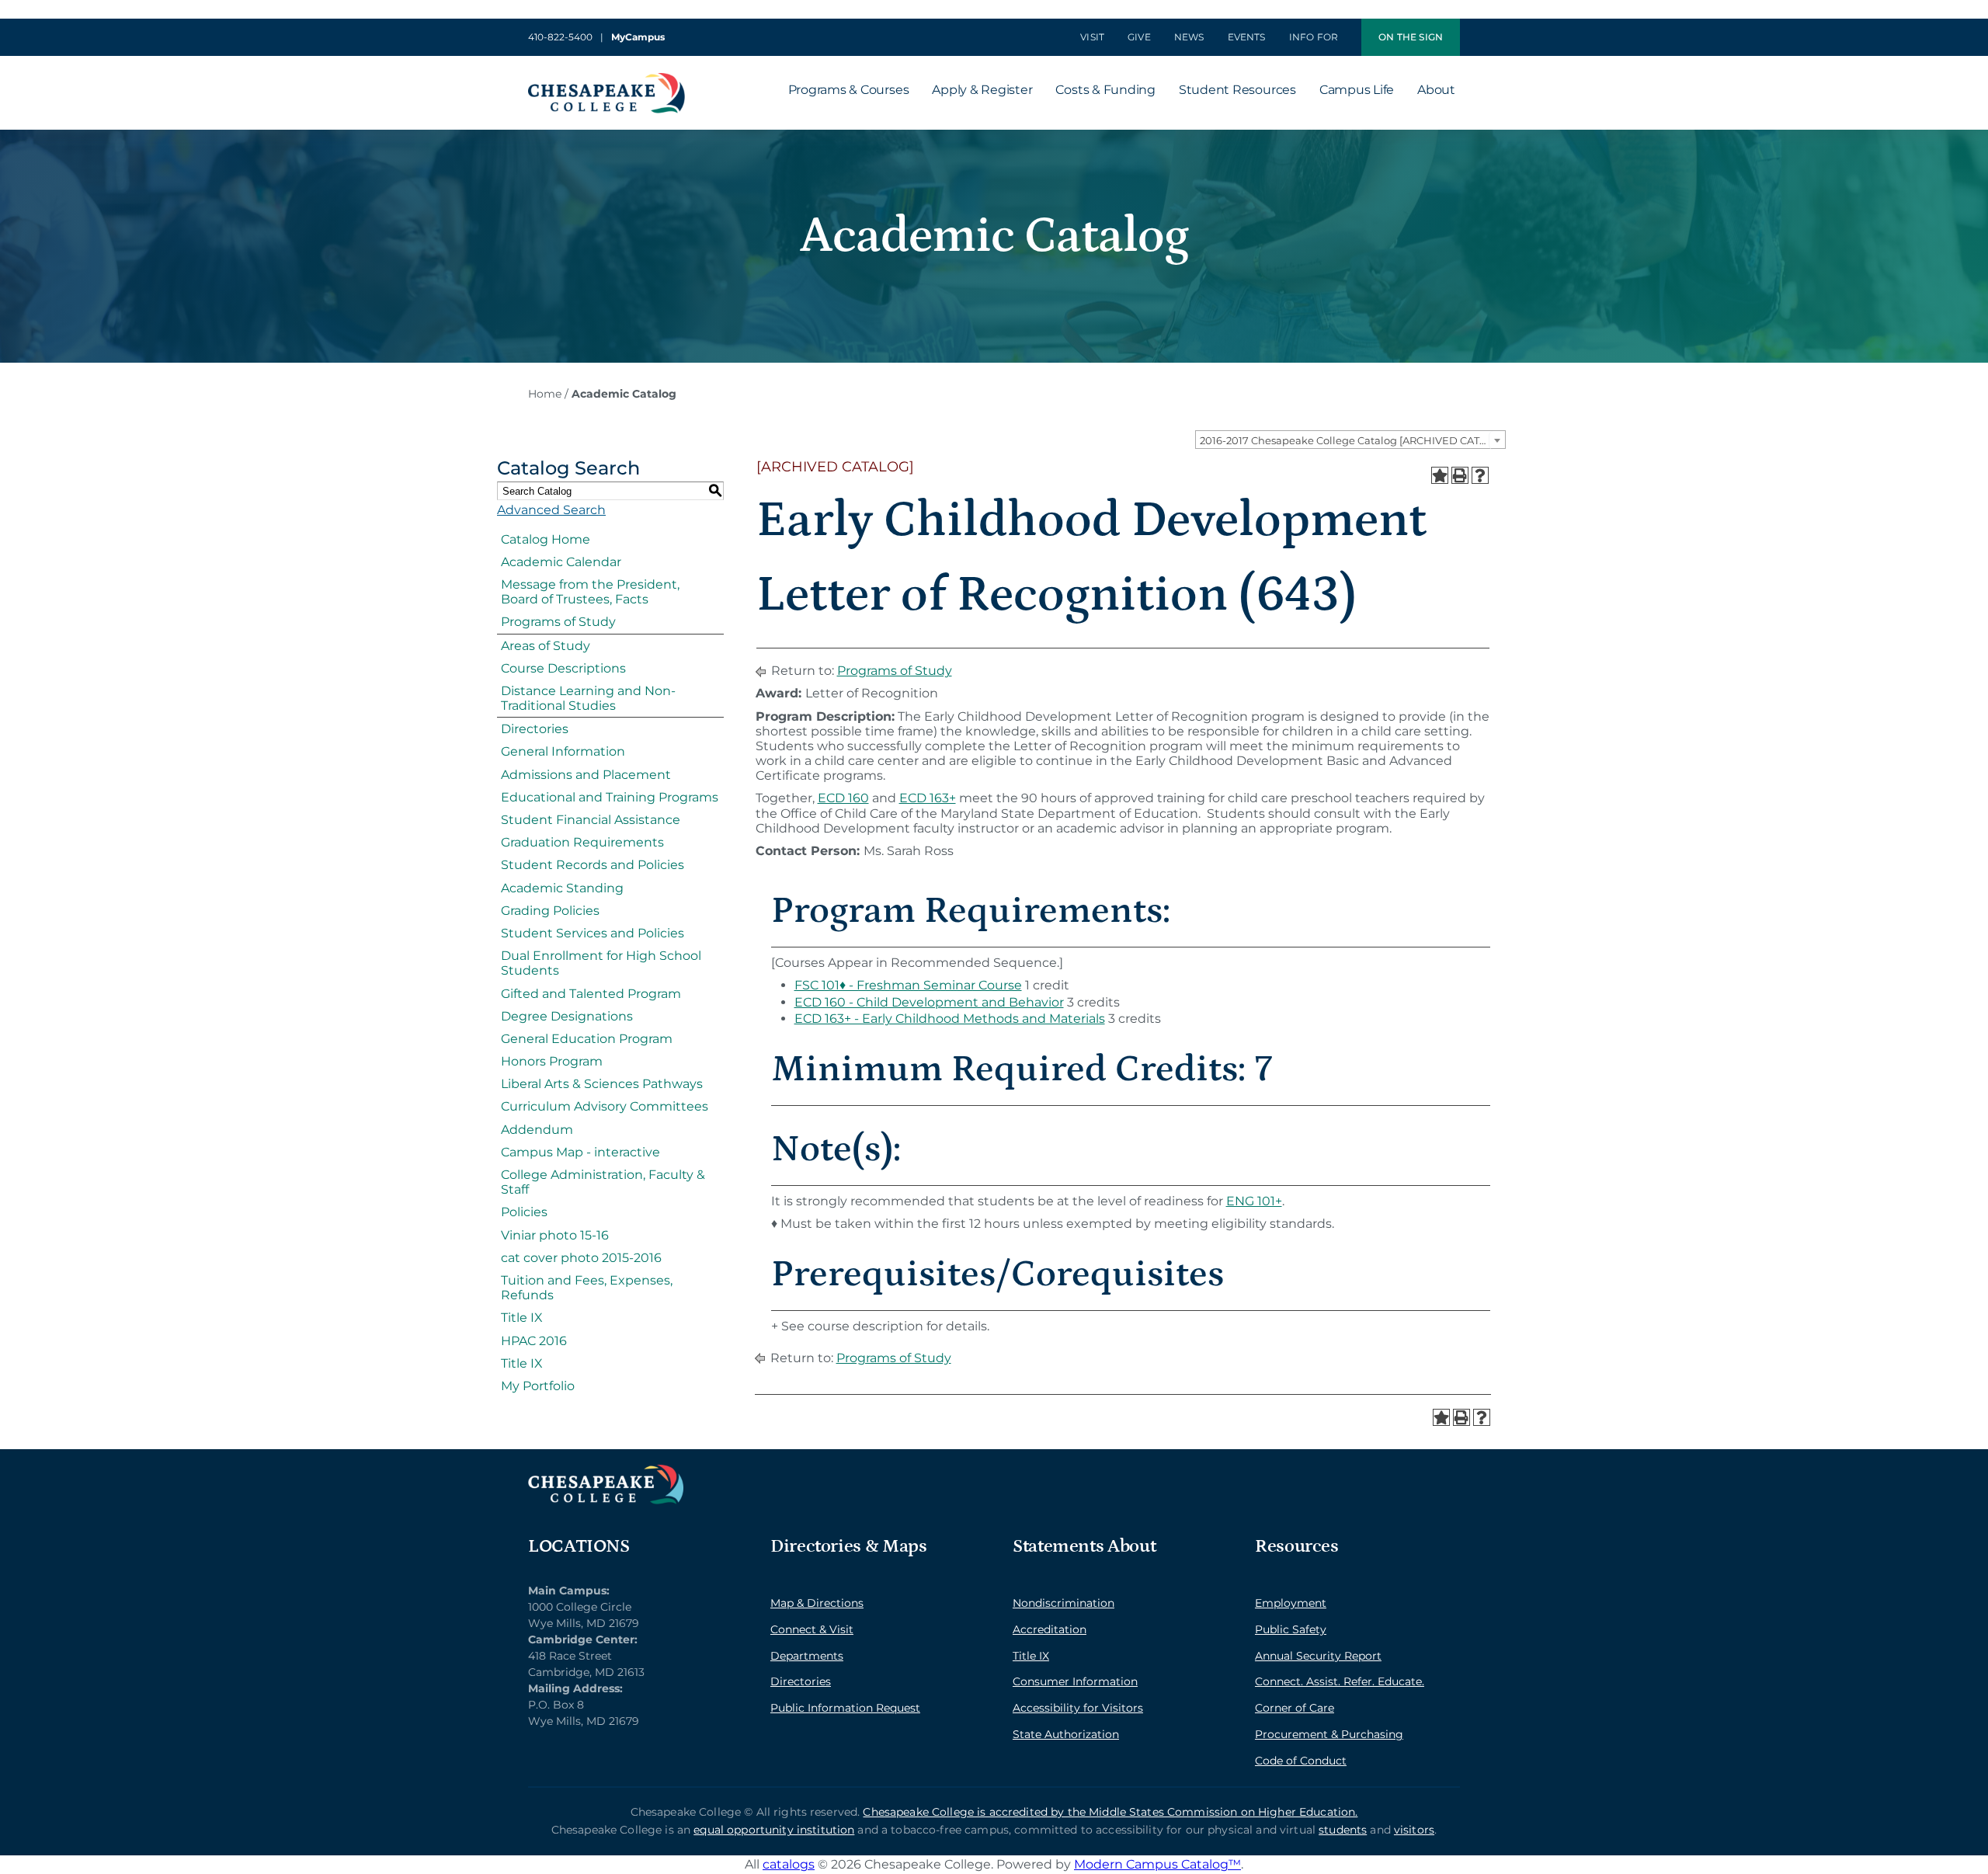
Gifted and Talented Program (591, 994)
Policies (524, 1212)
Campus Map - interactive (580, 1152)
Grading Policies (550, 911)
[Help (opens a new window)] (1480, 475)
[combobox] (1350, 440)
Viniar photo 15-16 (555, 1235)
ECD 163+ (928, 798)
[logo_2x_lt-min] (606, 1471)
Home (545, 394)
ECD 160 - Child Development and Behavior (929, 1002)
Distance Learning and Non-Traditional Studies (588, 698)
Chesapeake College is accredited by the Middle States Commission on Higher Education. (1110, 1812)
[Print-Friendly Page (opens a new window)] (1460, 475)
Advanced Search (551, 510)
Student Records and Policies (593, 865)
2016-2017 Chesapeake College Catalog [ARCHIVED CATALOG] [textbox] (1352, 440)
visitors (1414, 1830)
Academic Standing (562, 888)
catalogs (789, 1864)
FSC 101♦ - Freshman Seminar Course (908, 985)
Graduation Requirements (582, 842)
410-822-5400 (560, 37)
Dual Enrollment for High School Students (601, 963)
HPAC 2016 (534, 1341)
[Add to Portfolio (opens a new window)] (1440, 475)
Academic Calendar (561, 562)
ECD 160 (843, 798)
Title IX (522, 1318)
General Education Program (587, 1039)
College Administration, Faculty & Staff (603, 1182)
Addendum (537, 1130)
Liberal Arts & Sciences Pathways (602, 1084)
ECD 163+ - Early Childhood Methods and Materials (950, 1019)
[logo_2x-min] (606, 79)
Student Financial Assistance (591, 820)
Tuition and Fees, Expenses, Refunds (587, 1288)
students (1343, 1830)
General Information (563, 751)
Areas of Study (546, 646)
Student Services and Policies (593, 933)
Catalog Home (546, 539)
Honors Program (552, 1061)
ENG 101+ (1254, 1201)
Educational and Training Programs (610, 797)
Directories (535, 729)
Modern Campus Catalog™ (1157, 1864)
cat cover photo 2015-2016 (581, 1258)
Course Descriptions (563, 668)
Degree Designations (567, 1016)
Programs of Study (558, 622)
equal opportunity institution (774, 1830)
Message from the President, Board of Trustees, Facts (590, 592)
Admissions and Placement (586, 775)
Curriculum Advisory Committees (605, 1106)
